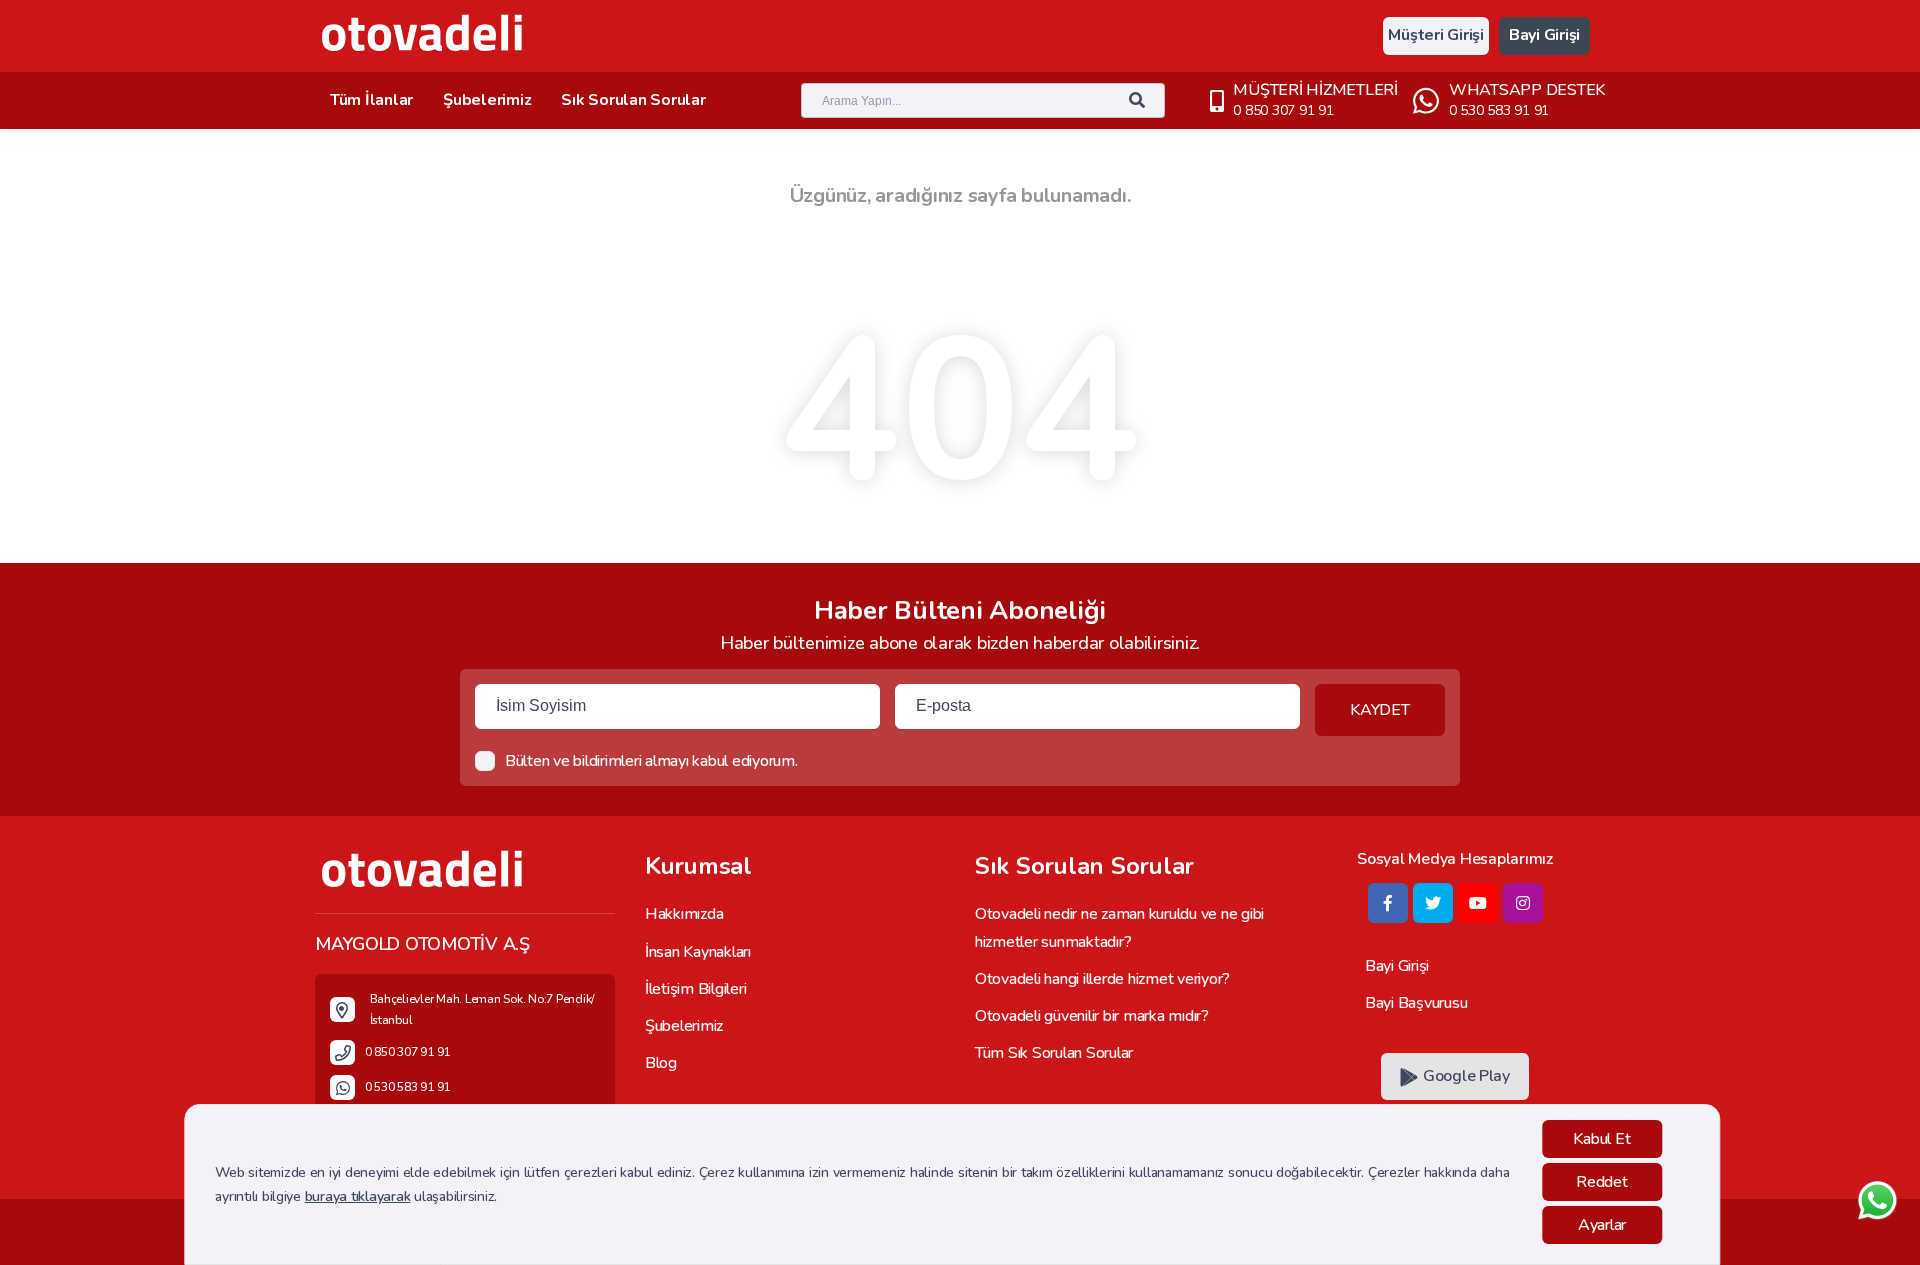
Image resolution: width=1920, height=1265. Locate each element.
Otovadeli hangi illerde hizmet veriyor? (1102, 979)
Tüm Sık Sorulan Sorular (1054, 1053)
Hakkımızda (684, 914)
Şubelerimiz (487, 100)
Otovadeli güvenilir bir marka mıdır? (1092, 1016)
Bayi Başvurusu (1416, 1003)
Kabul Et (1601, 1139)
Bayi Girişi (1544, 35)
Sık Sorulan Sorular (633, 100)
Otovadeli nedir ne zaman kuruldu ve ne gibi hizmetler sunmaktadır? (1119, 927)
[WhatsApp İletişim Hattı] (1877, 1218)
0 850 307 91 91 (1283, 110)
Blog (661, 1063)
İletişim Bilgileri (695, 989)
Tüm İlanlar (371, 100)
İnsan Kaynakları (698, 952)
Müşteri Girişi (1435, 35)
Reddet (1601, 1182)
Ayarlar (1602, 1225)
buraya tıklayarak (358, 1196)
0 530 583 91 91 (1499, 110)
